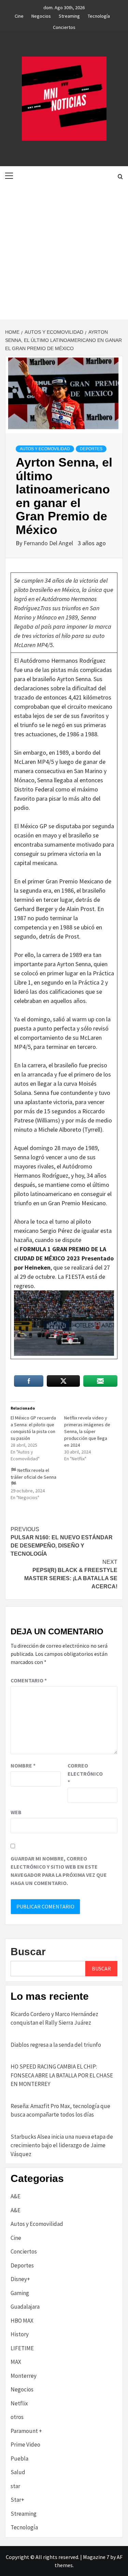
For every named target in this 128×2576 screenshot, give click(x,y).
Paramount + (26, 2431)
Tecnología (99, 15)
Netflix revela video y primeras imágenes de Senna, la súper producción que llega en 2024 (87, 1431)
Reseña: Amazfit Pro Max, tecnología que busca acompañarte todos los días (60, 2110)
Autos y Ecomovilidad (45, 449)
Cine (19, 15)
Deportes (91, 449)
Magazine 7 (96, 2557)
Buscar (28, 1952)
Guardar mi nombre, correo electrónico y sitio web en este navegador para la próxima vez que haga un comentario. (59, 1871)
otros (17, 2417)
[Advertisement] (64, 252)
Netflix (19, 2403)
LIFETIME (22, 2348)
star (15, 2486)
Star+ (17, 2500)
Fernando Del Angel (49, 543)
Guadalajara (25, 2307)
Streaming (69, 15)
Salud (18, 2472)
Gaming (20, 2293)
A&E (16, 2196)
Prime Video (25, 2445)
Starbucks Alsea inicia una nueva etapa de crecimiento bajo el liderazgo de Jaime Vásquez (62, 2145)
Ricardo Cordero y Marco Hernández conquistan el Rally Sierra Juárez (54, 2019)
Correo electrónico (85, 1774)
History (20, 2334)
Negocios (41, 15)
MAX (16, 2362)
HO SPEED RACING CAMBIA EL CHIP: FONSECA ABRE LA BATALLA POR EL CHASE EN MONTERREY (62, 2075)
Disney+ (20, 2279)
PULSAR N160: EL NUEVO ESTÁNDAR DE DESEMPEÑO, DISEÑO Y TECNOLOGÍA (62, 1542)
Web (16, 1812)
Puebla (19, 2459)
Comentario (29, 1680)
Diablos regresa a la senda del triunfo (56, 2045)
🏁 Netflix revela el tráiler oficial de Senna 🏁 (33, 1477)
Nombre (23, 1765)
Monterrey (24, 2376)
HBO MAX (22, 2321)
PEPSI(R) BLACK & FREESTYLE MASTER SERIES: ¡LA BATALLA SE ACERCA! (71, 1574)
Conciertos (64, 26)
